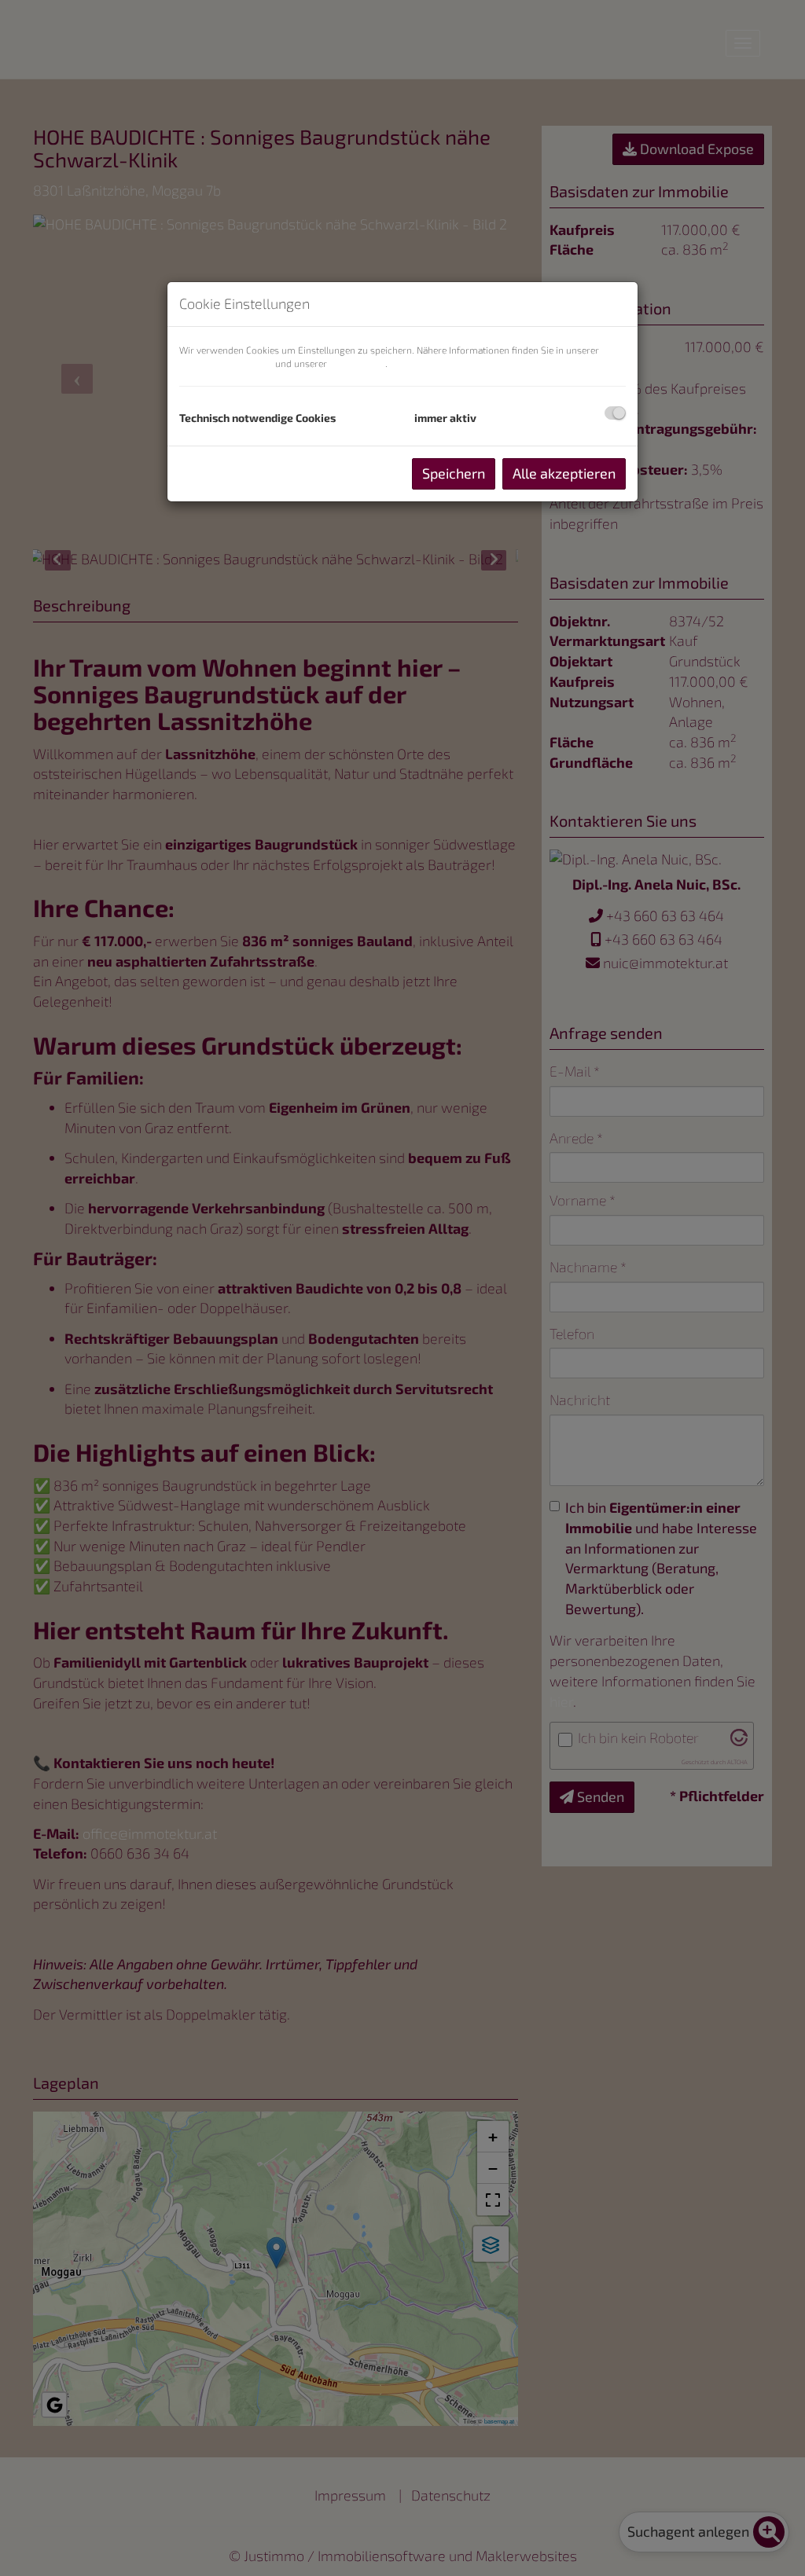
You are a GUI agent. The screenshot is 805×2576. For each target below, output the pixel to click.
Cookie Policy (357, 363)
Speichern (454, 473)
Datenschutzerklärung (226, 363)
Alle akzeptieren (564, 473)
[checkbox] (615, 413)
